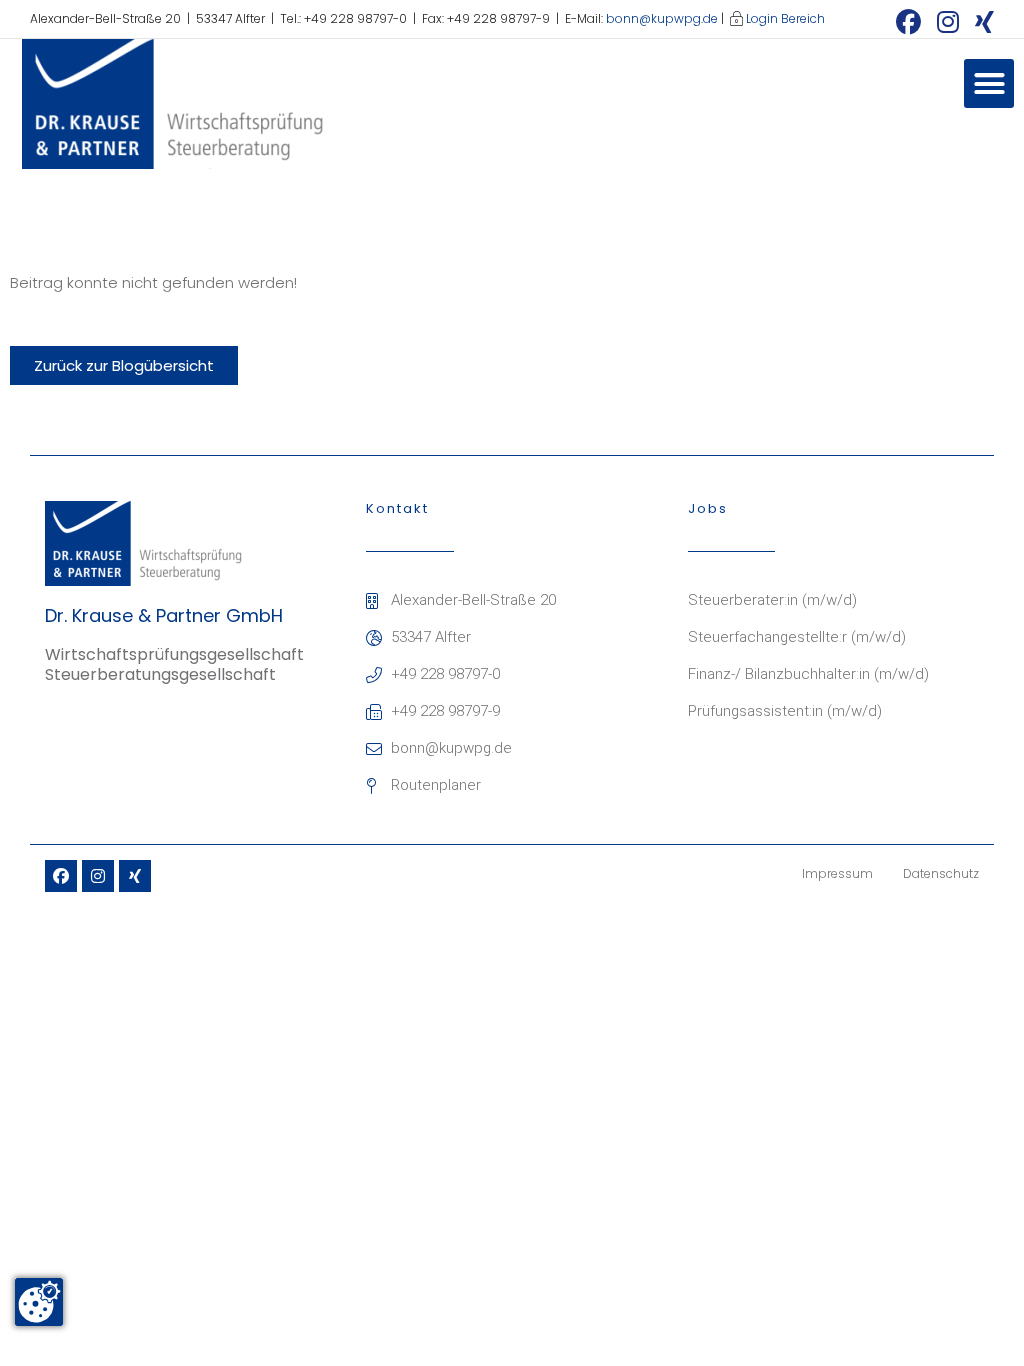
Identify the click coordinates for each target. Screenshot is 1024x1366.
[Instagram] (98, 876)
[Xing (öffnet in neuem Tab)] (980, 21)
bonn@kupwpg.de (662, 18)
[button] (989, 84)
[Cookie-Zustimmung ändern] (39, 1302)
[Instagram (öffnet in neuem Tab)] (948, 21)
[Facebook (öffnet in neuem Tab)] (908, 21)
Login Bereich (785, 18)
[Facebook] (61, 876)
